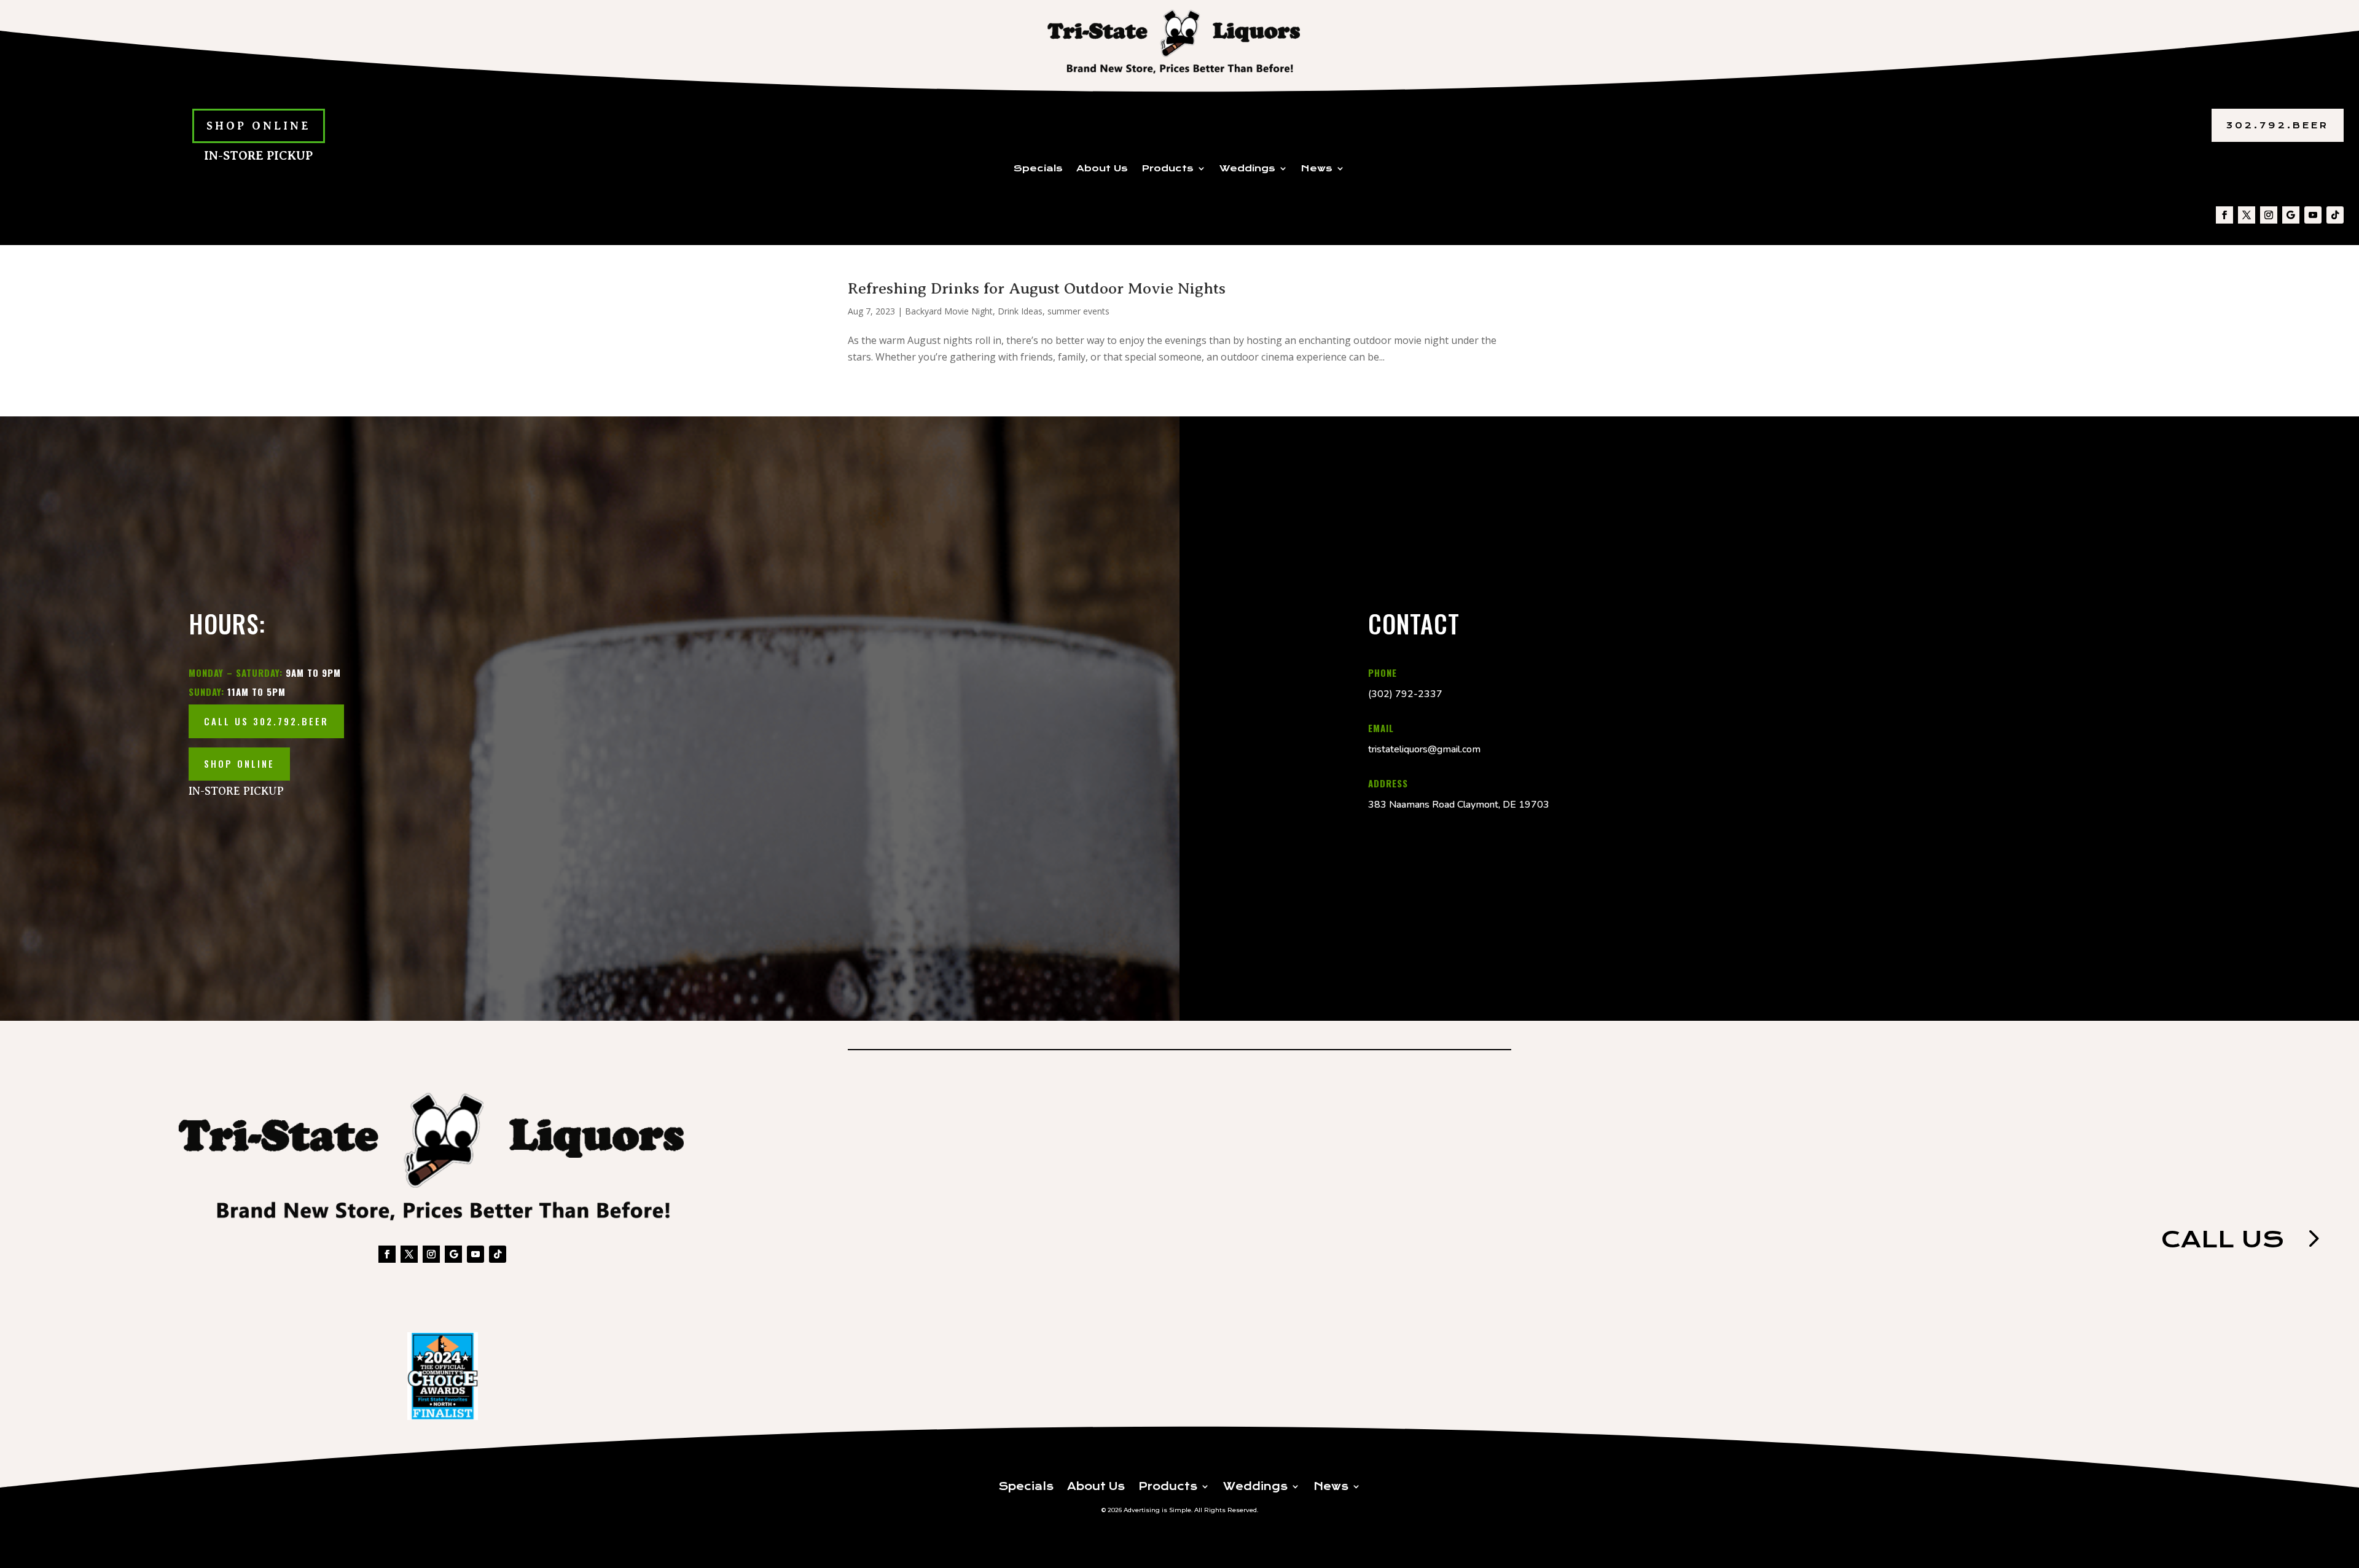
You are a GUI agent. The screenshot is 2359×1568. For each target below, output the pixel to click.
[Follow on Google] (2291, 215)
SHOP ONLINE (259, 126)
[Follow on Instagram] (2269, 215)
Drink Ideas (1020, 311)
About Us (1102, 169)
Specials (1038, 169)
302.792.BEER (2278, 125)
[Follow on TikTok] (2335, 215)
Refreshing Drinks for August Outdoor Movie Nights (1037, 288)
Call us (2223, 1239)
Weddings (1247, 169)
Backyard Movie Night (949, 311)
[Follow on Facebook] (2224, 215)
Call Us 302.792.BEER (266, 721)
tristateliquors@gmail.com (1424, 749)
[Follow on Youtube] (2313, 215)
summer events (1078, 311)
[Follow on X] (2247, 215)
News (1317, 169)
